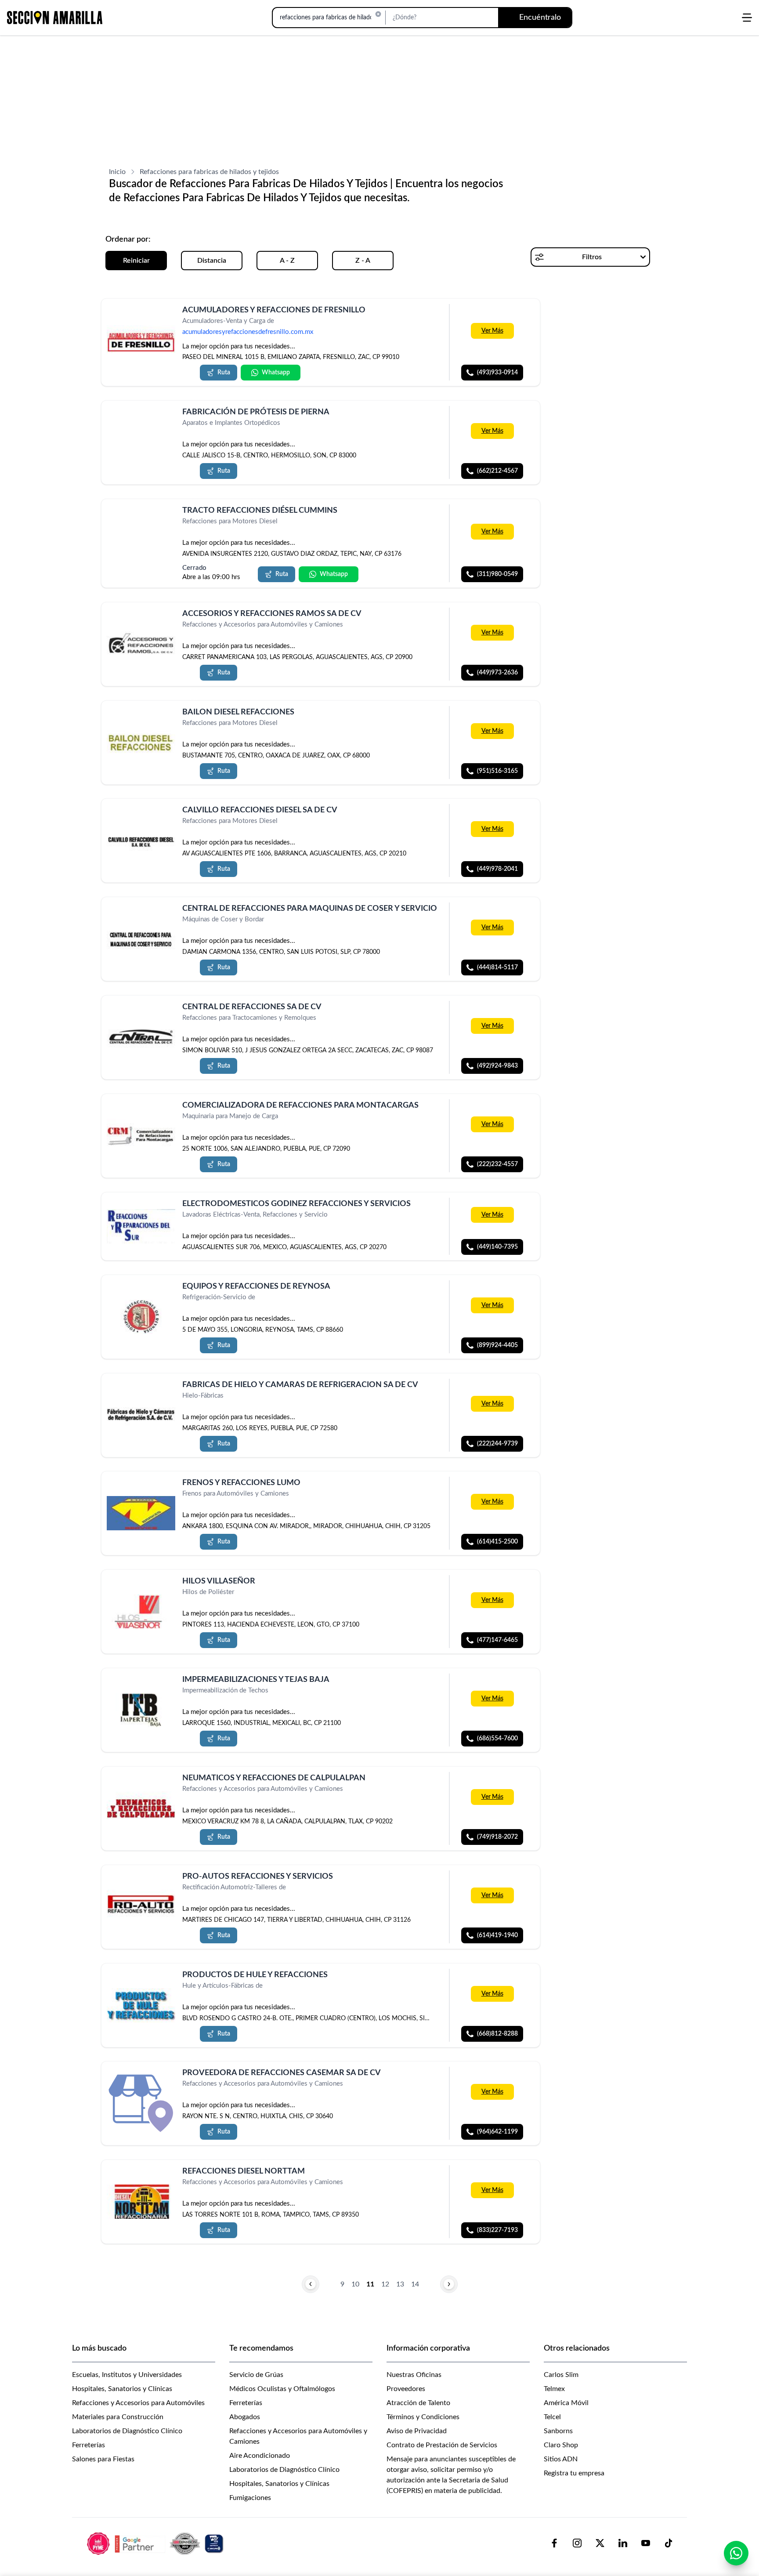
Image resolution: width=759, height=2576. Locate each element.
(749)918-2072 (497, 1837)
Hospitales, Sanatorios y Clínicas (122, 2389)
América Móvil (566, 2403)
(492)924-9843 (497, 1066)
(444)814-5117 (497, 967)
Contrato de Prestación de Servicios (442, 2445)
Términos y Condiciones (423, 2417)
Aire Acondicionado (260, 2456)
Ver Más (492, 331)
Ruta (224, 373)
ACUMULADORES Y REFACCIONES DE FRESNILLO (274, 310)
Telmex (554, 2389)
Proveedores (406, 2389)
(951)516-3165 (497, 771)
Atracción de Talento (418, 2403)
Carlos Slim (561, 2375)
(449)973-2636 (497, 673)
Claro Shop (561, 2445)
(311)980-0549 (497, 574)
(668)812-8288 (497, 2033)
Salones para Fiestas (103, 2459)
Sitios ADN (561, 2459)
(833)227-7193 (497, 2230)
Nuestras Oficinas (414, 2375)
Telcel (552, 2417)
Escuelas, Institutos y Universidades (127, 2375)
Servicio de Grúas (256, 2375)
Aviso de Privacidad (417, 2431)
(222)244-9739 (497, 1443)
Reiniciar (136, 261)
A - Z (287, 261)
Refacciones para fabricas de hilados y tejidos (209, 172)
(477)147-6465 (497, 1640)
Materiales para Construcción (118, 2417)
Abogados (245, 2417)
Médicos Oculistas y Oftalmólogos (282, 2389)
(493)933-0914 (497, 373)
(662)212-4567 (497, 471)
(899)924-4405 (497, 1345)
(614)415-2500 (497, 1542)
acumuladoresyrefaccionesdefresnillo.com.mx (248, 332)
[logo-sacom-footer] (156, 2543)
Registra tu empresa (574, 2473)
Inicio (117, 172)
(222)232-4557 (497, 1164)
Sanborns (558, 2431)
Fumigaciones (250, 2498)
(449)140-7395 (497, 1247)
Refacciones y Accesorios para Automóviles (138, 2403)
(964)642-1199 (497, 2132)
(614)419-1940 (497, 1935)
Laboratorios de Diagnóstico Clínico (127, 2431)
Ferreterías (89, 2445)
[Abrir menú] (747, 18)
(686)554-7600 (497, 1739)
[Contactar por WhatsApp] (736, 2553)
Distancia (212, 261)
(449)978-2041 (497, 869)
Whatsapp (276, 373)
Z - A (363, 261)
